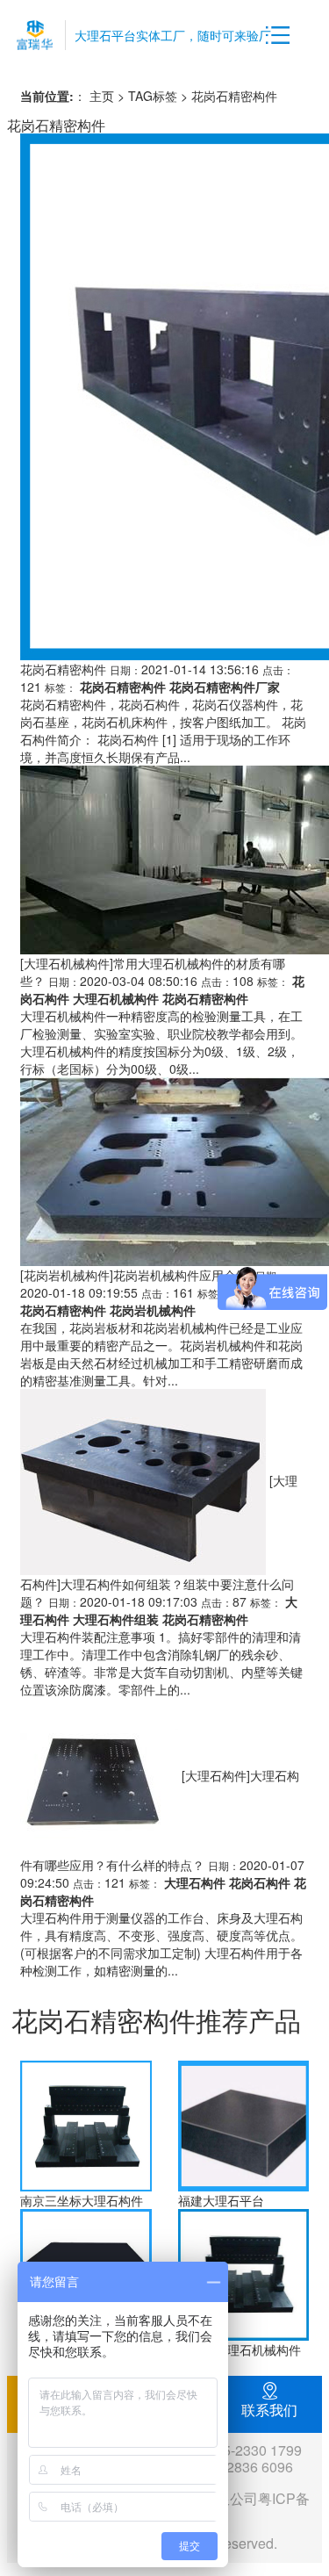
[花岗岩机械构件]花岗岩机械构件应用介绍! (136, 1275)
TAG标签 (153, 96)
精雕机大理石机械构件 (240, 2349)
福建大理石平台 (221, 2200)
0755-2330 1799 (250, 2450)
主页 (102, 96)
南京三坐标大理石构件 (82, 2200)
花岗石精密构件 (63, 669)
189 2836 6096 (246, 2467)
